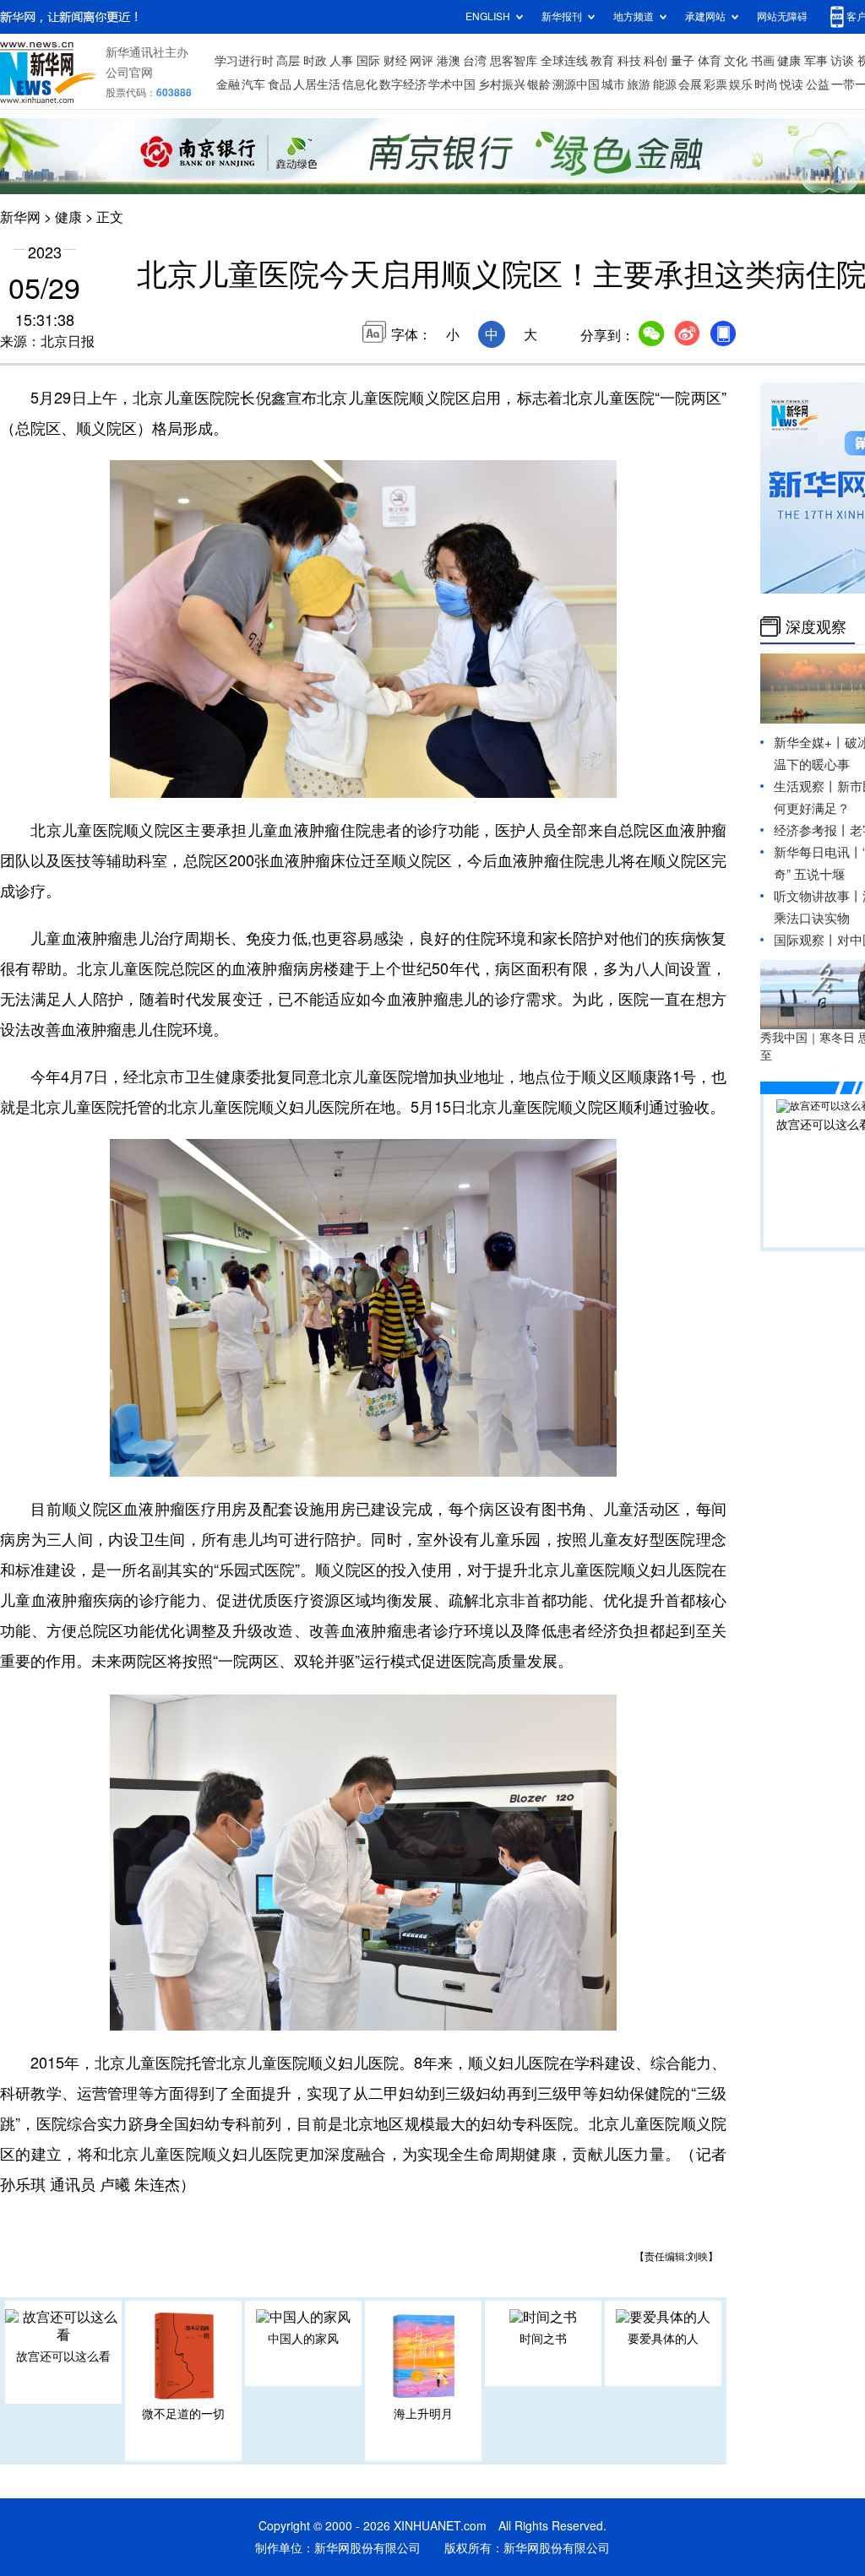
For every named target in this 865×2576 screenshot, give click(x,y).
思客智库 (514, 61)
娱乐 (741, 84)
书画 (763, 61)
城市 (613, 84)
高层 (288, 61)
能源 (665, 84)
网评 (422, 61)
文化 (736, 61)
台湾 (475, 61)
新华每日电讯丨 (818, 852)
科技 (629, 61)
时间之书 (543, 2339)
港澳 (449, 61)
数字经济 (403, 84)
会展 (690, 84)
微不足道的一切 (183, 2414)
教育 (602, 61)
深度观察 (816, 626)
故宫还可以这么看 (63, 2356)
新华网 (20, 217)
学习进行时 (244, 61)
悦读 (792, 84)
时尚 (766, 84)
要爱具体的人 (663, 2339)
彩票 (715, 84)
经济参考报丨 (812, 830)
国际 (368, 61)
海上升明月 (423, 2414)
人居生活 (317, 84)
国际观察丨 (805, 940)
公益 (818, 84)
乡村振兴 (502, 84)
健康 (789, 61)
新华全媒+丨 (809, 743)
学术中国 (452, 84)
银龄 (539, 84)
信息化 (360, 84)
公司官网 (129, 73)
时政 (315, 61)
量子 (683, 61)
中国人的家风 (303, 2339)
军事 (816, 61)
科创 (656, 61)
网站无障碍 (782, 16)
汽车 (253, 84)
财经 (395, 61)
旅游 (639, 84)
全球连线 (564, 61)
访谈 (842, 61)
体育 (710, 61)
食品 (280, 84)
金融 (228, 84)
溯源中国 (576, 84)
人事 (341, 61)
